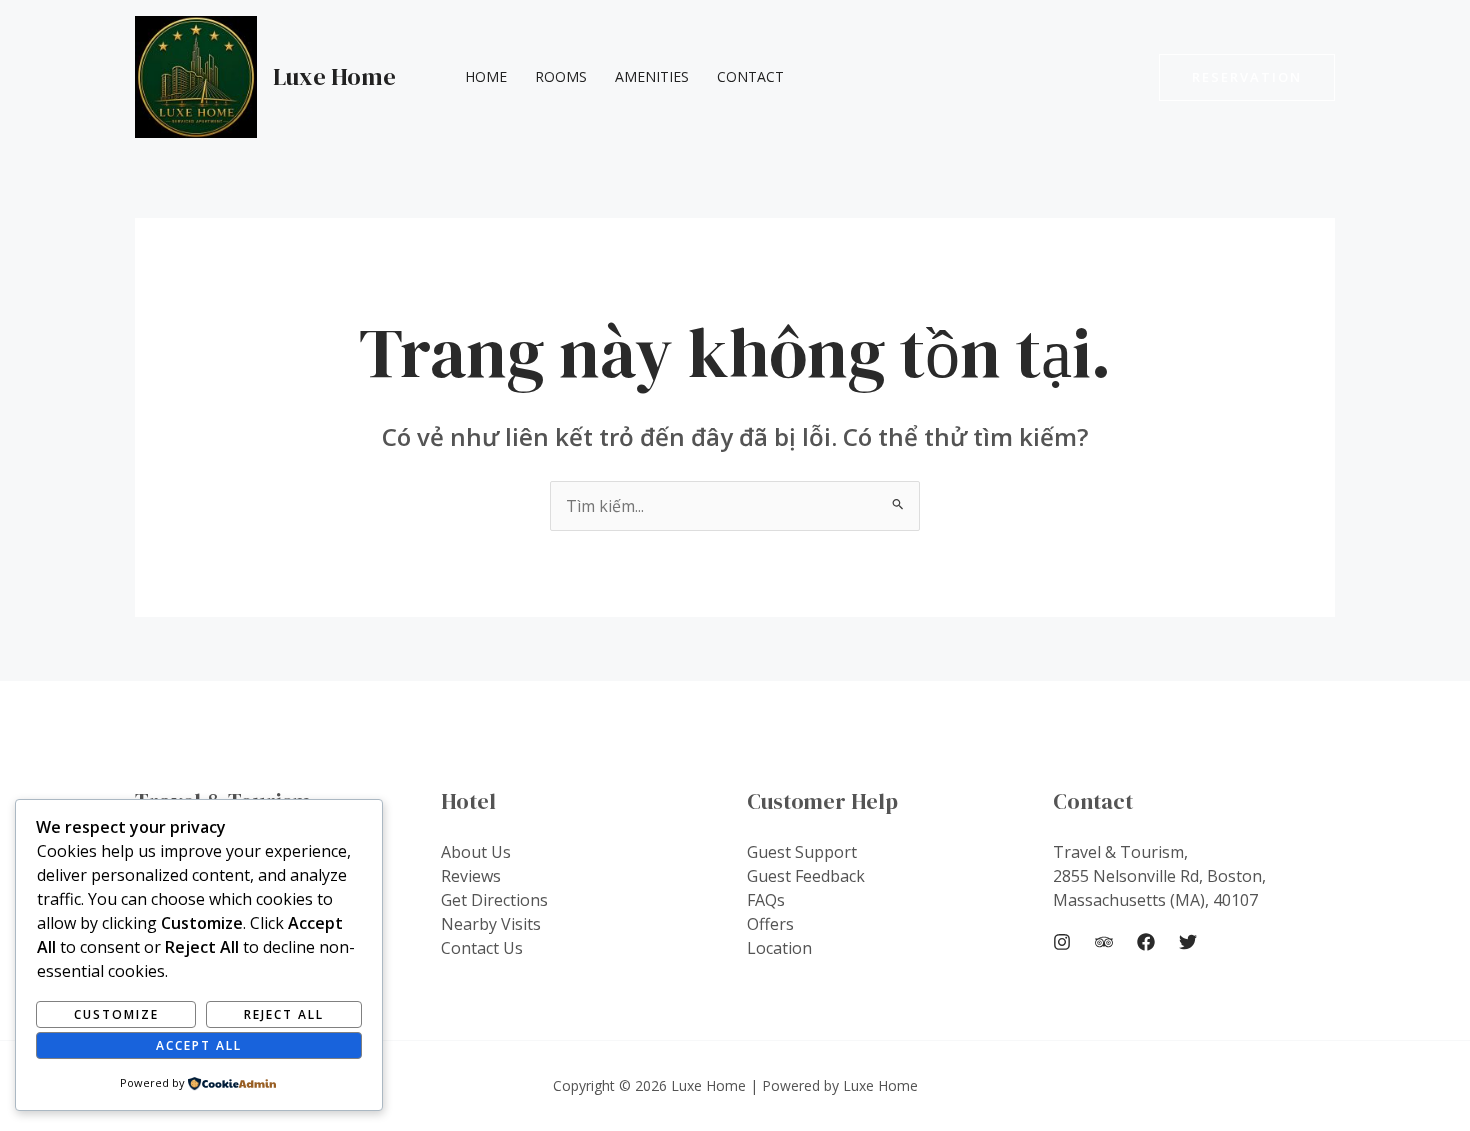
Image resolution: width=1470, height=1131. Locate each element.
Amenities (652, 76)
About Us (476, 852)
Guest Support (802, 852)
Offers (770, 924)
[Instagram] (1062, 942)
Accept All (199, 1045)
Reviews (471, 876)
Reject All (284, 1014)
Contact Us (482, 948)
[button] (1247, 77)
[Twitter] (1188, 942)
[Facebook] (1146, 942)
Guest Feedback (806, 876)
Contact (750, 76)
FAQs (766, 900)
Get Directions (494, 900)
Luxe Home (334, 76)
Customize (116, 1014)
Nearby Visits (491, 924)
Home (486, 76)
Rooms (561, 76)
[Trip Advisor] (1104, 942)
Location (779, 948)
